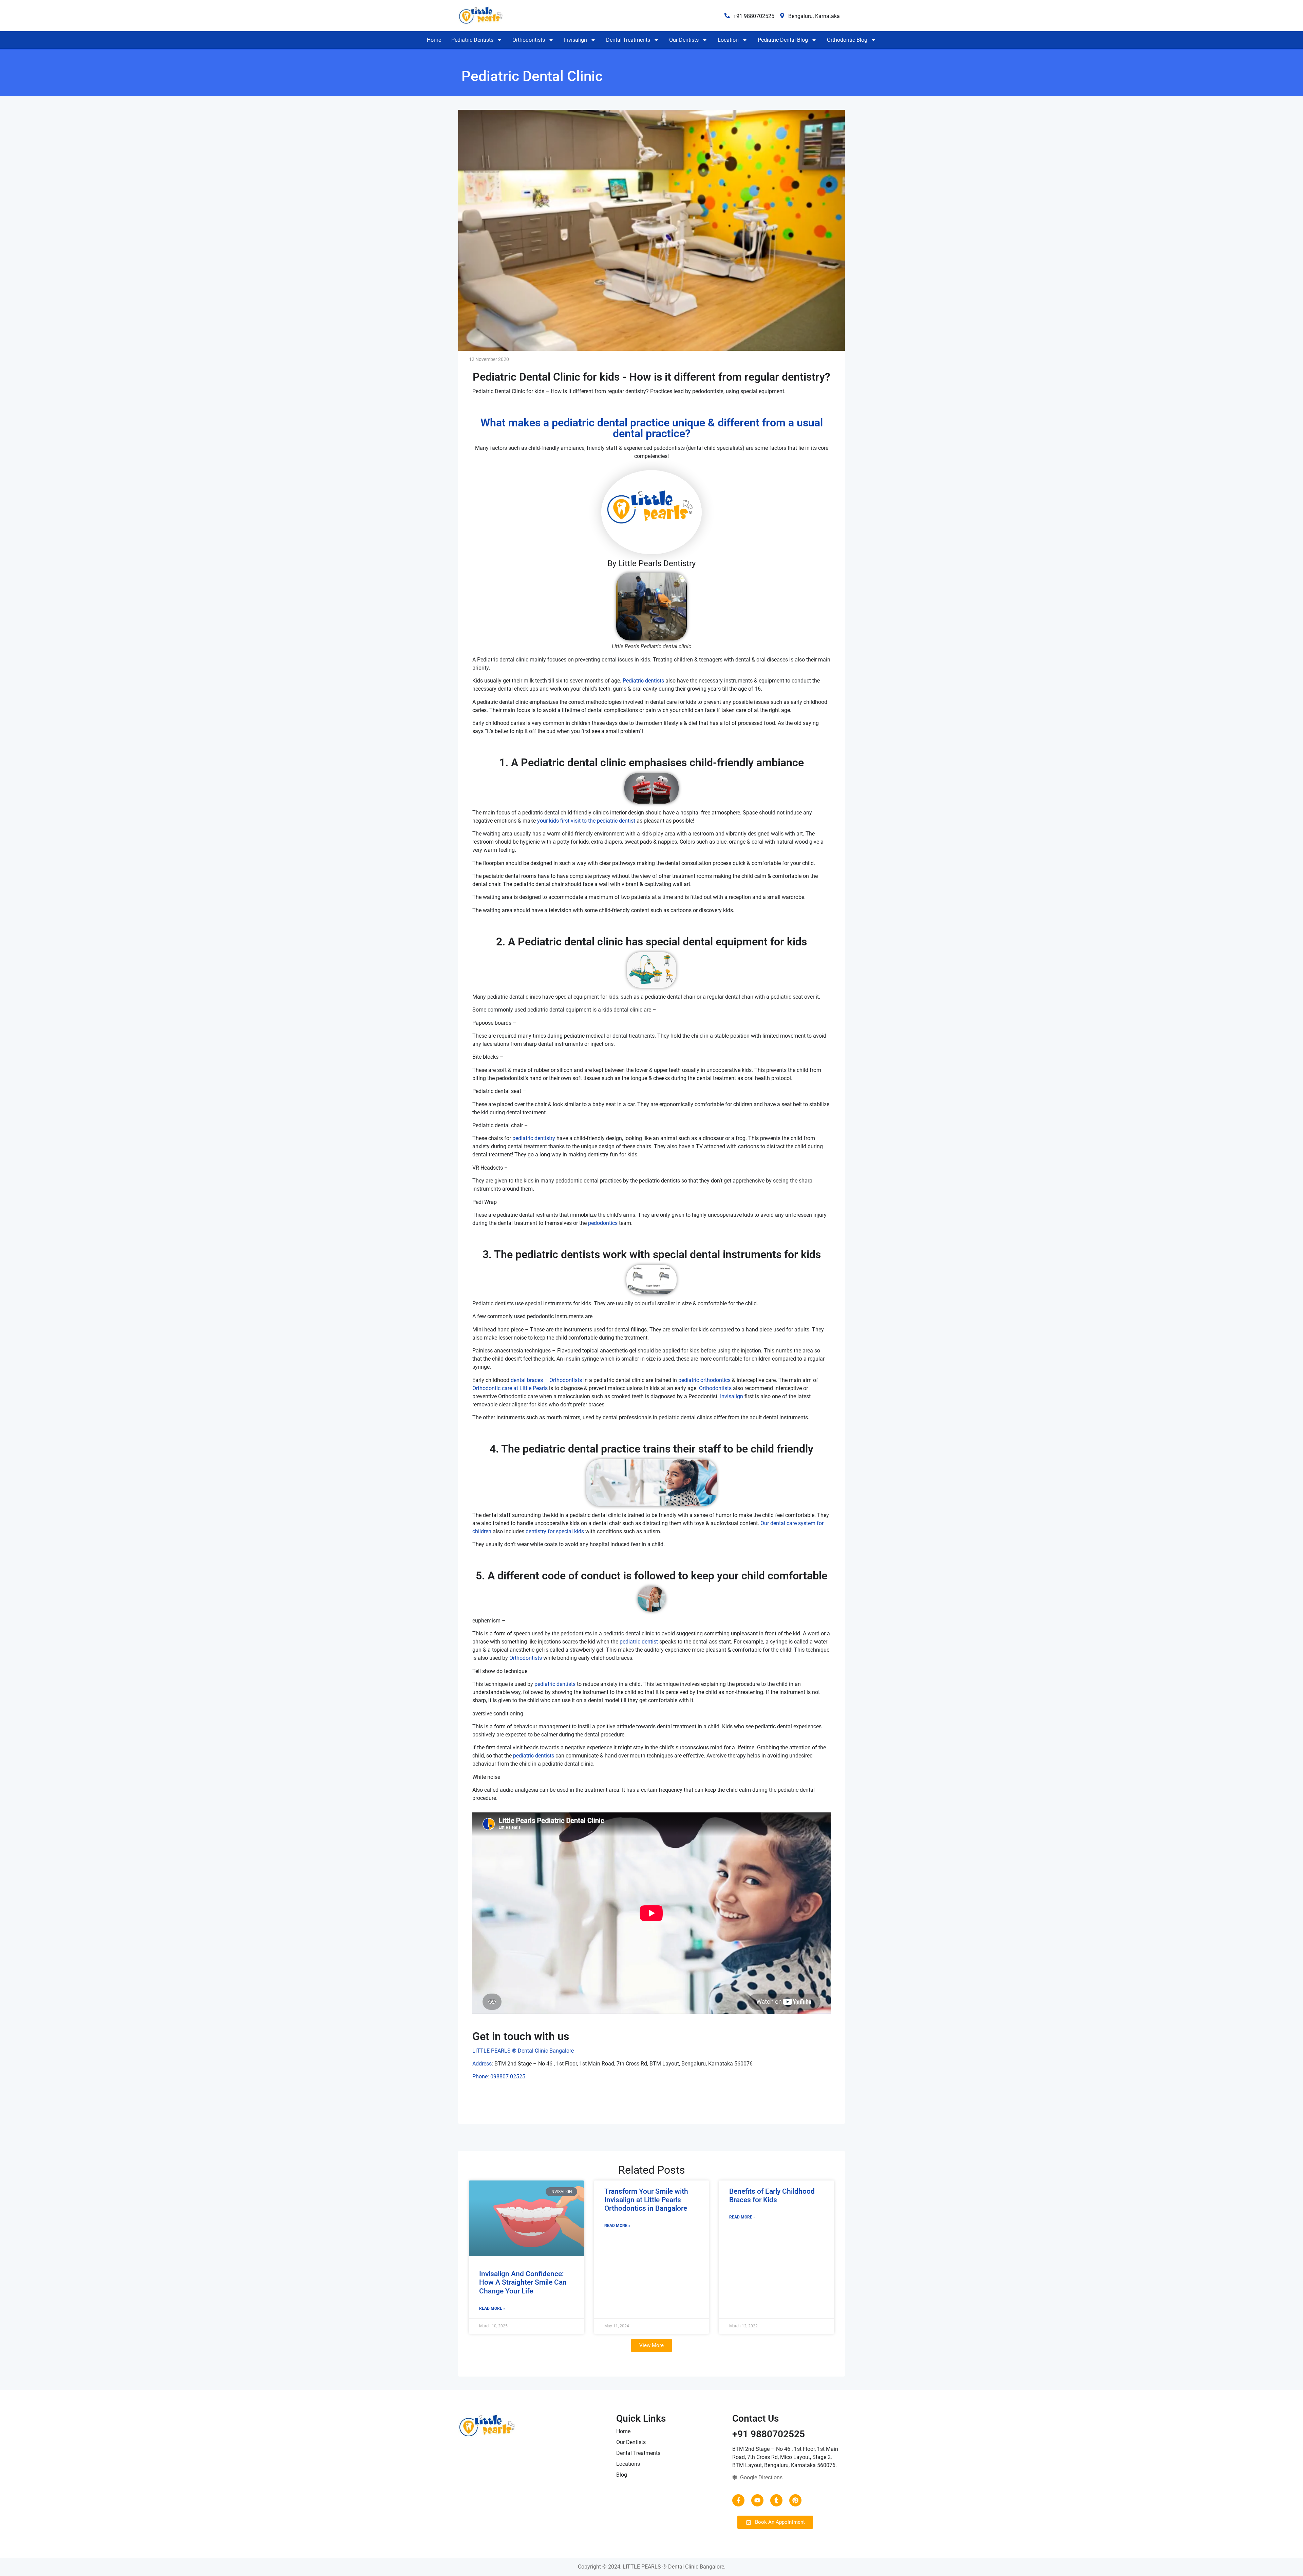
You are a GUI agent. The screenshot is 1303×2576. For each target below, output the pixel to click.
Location (728, 40)
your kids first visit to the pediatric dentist (586, 821)
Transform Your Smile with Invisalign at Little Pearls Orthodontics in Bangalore (646, 2200)
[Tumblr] (776, 2500)
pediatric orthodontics (704, 1380)
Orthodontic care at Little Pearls (510, 1388)
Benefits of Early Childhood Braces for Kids (772, 2196)
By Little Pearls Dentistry (651, 563)
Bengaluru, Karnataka (814, 16)
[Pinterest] (795, 2500)
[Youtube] (757, 2500)
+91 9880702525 (754, 16)
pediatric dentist (639, 1642)
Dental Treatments (628, 40)
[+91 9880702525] (727, 16)
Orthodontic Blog (847, 40)
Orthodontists (529, 40)
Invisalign (575, 40)
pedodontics (603, 1223)
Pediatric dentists (643, 681)
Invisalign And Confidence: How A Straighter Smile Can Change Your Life (523, 2282)
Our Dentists (684, 40)
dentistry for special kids (555, 1531)
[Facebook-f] (738, 2500)
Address (482, 2064)
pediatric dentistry (534, 1138)
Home (434, 40)
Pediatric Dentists (472, 40)
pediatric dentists (555, 1684)
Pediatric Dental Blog (783, 40)
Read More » (492, 2308)
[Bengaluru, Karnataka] (782, 16)
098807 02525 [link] (508, 2077)
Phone (480, 2077)
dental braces (527, 1380)
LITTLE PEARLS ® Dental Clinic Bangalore (523, 2051)
